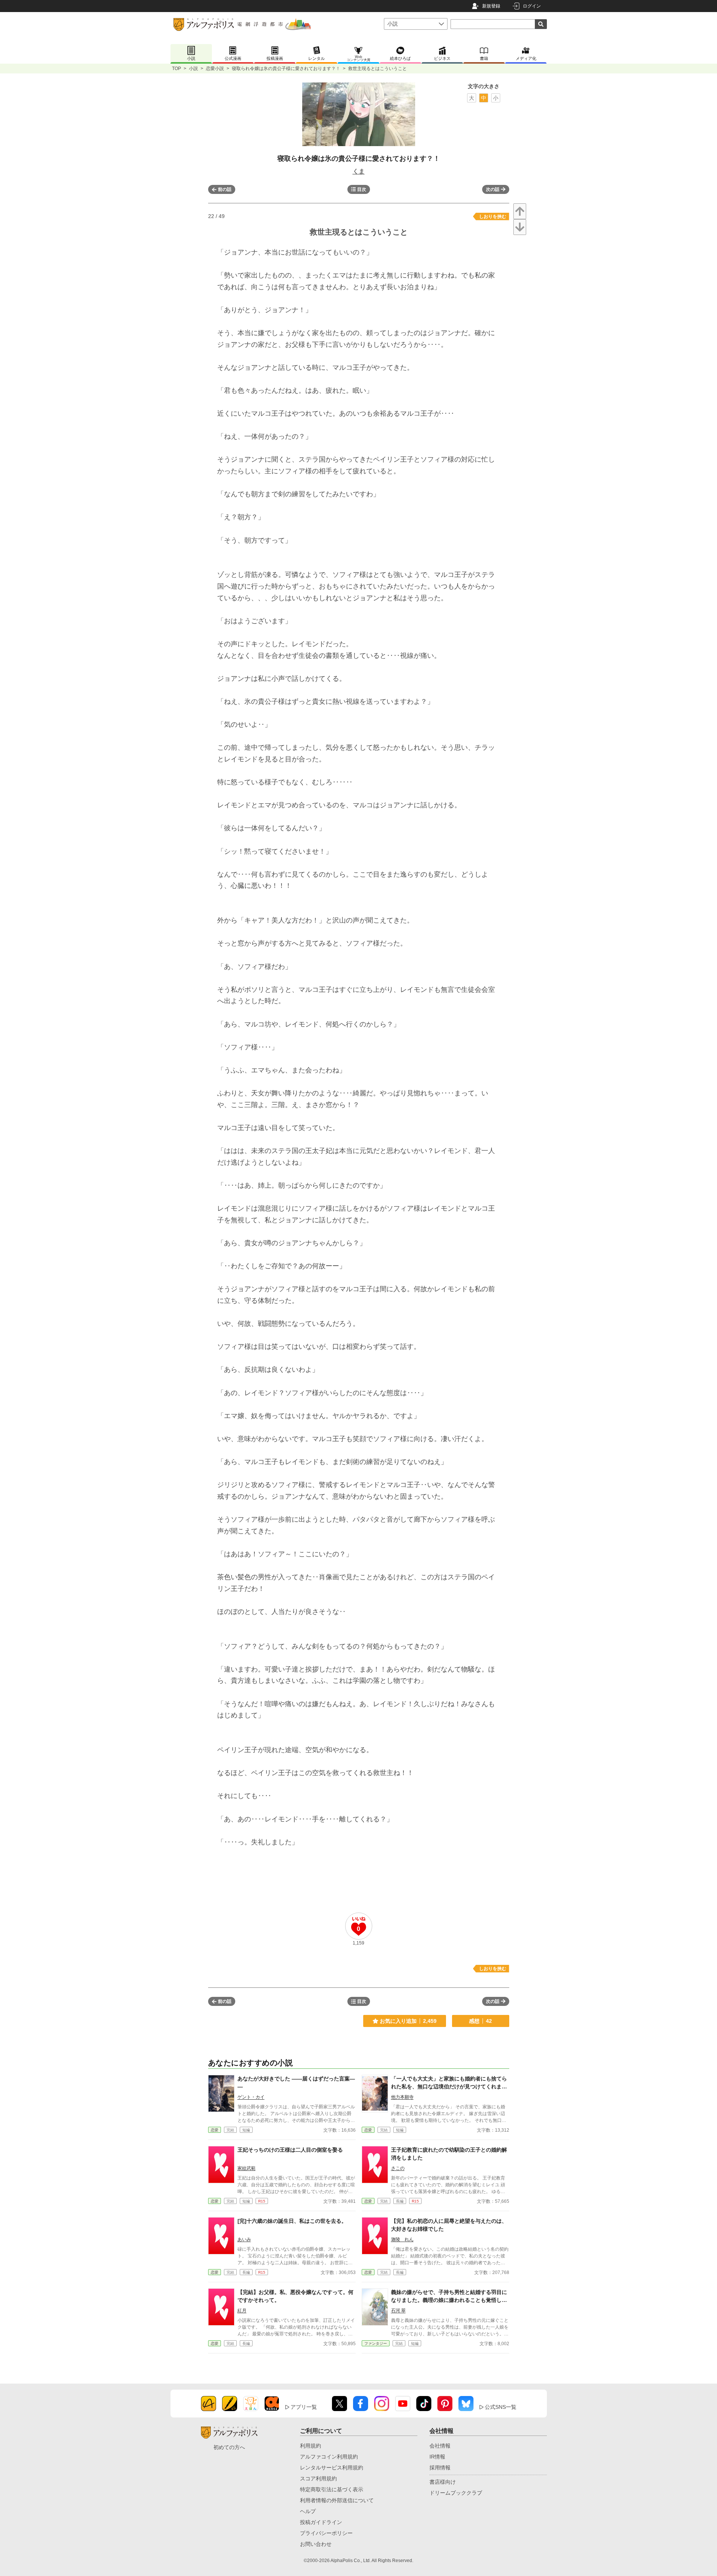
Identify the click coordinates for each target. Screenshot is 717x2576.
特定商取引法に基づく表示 (332, 2489)
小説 (193, 69)
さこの (398, 2168)
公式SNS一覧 (501, 2407)
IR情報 (437, 2457)
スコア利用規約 (318, 2478)
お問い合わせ (316, 2544)
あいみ (244, 2239)
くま (359, 171)
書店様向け (443, 2482)
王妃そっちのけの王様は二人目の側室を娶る (290, 2150)
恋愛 (215, 2130)
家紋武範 (247, 2168)
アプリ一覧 (304, 2407)
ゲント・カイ (251, 2097)
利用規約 (311, 2446)
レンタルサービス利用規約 (332, 2468)
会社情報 (440, 2446)
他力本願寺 (402, 2097)
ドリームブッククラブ (456, 2493)
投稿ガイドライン (321, 2522)
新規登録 (491, 6)
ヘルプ (308, 2511)
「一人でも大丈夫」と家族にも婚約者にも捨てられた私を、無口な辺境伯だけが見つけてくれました (449, 2086)
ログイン (532, 6)
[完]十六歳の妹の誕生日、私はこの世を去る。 (292, 2221)
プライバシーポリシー (326, 2533)
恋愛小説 (215, 69)
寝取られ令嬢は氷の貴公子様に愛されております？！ (286, 69)
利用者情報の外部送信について (337, 2500)
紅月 (242, 2311)
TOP (177, 69)
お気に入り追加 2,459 (408, 2021)
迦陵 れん (402, 2239)
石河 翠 (398, 2311)
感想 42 (480, 2021)
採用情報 (440, 2468)
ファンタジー (376, 2343)
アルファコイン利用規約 (329, 2457)
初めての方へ (229, 2447)
